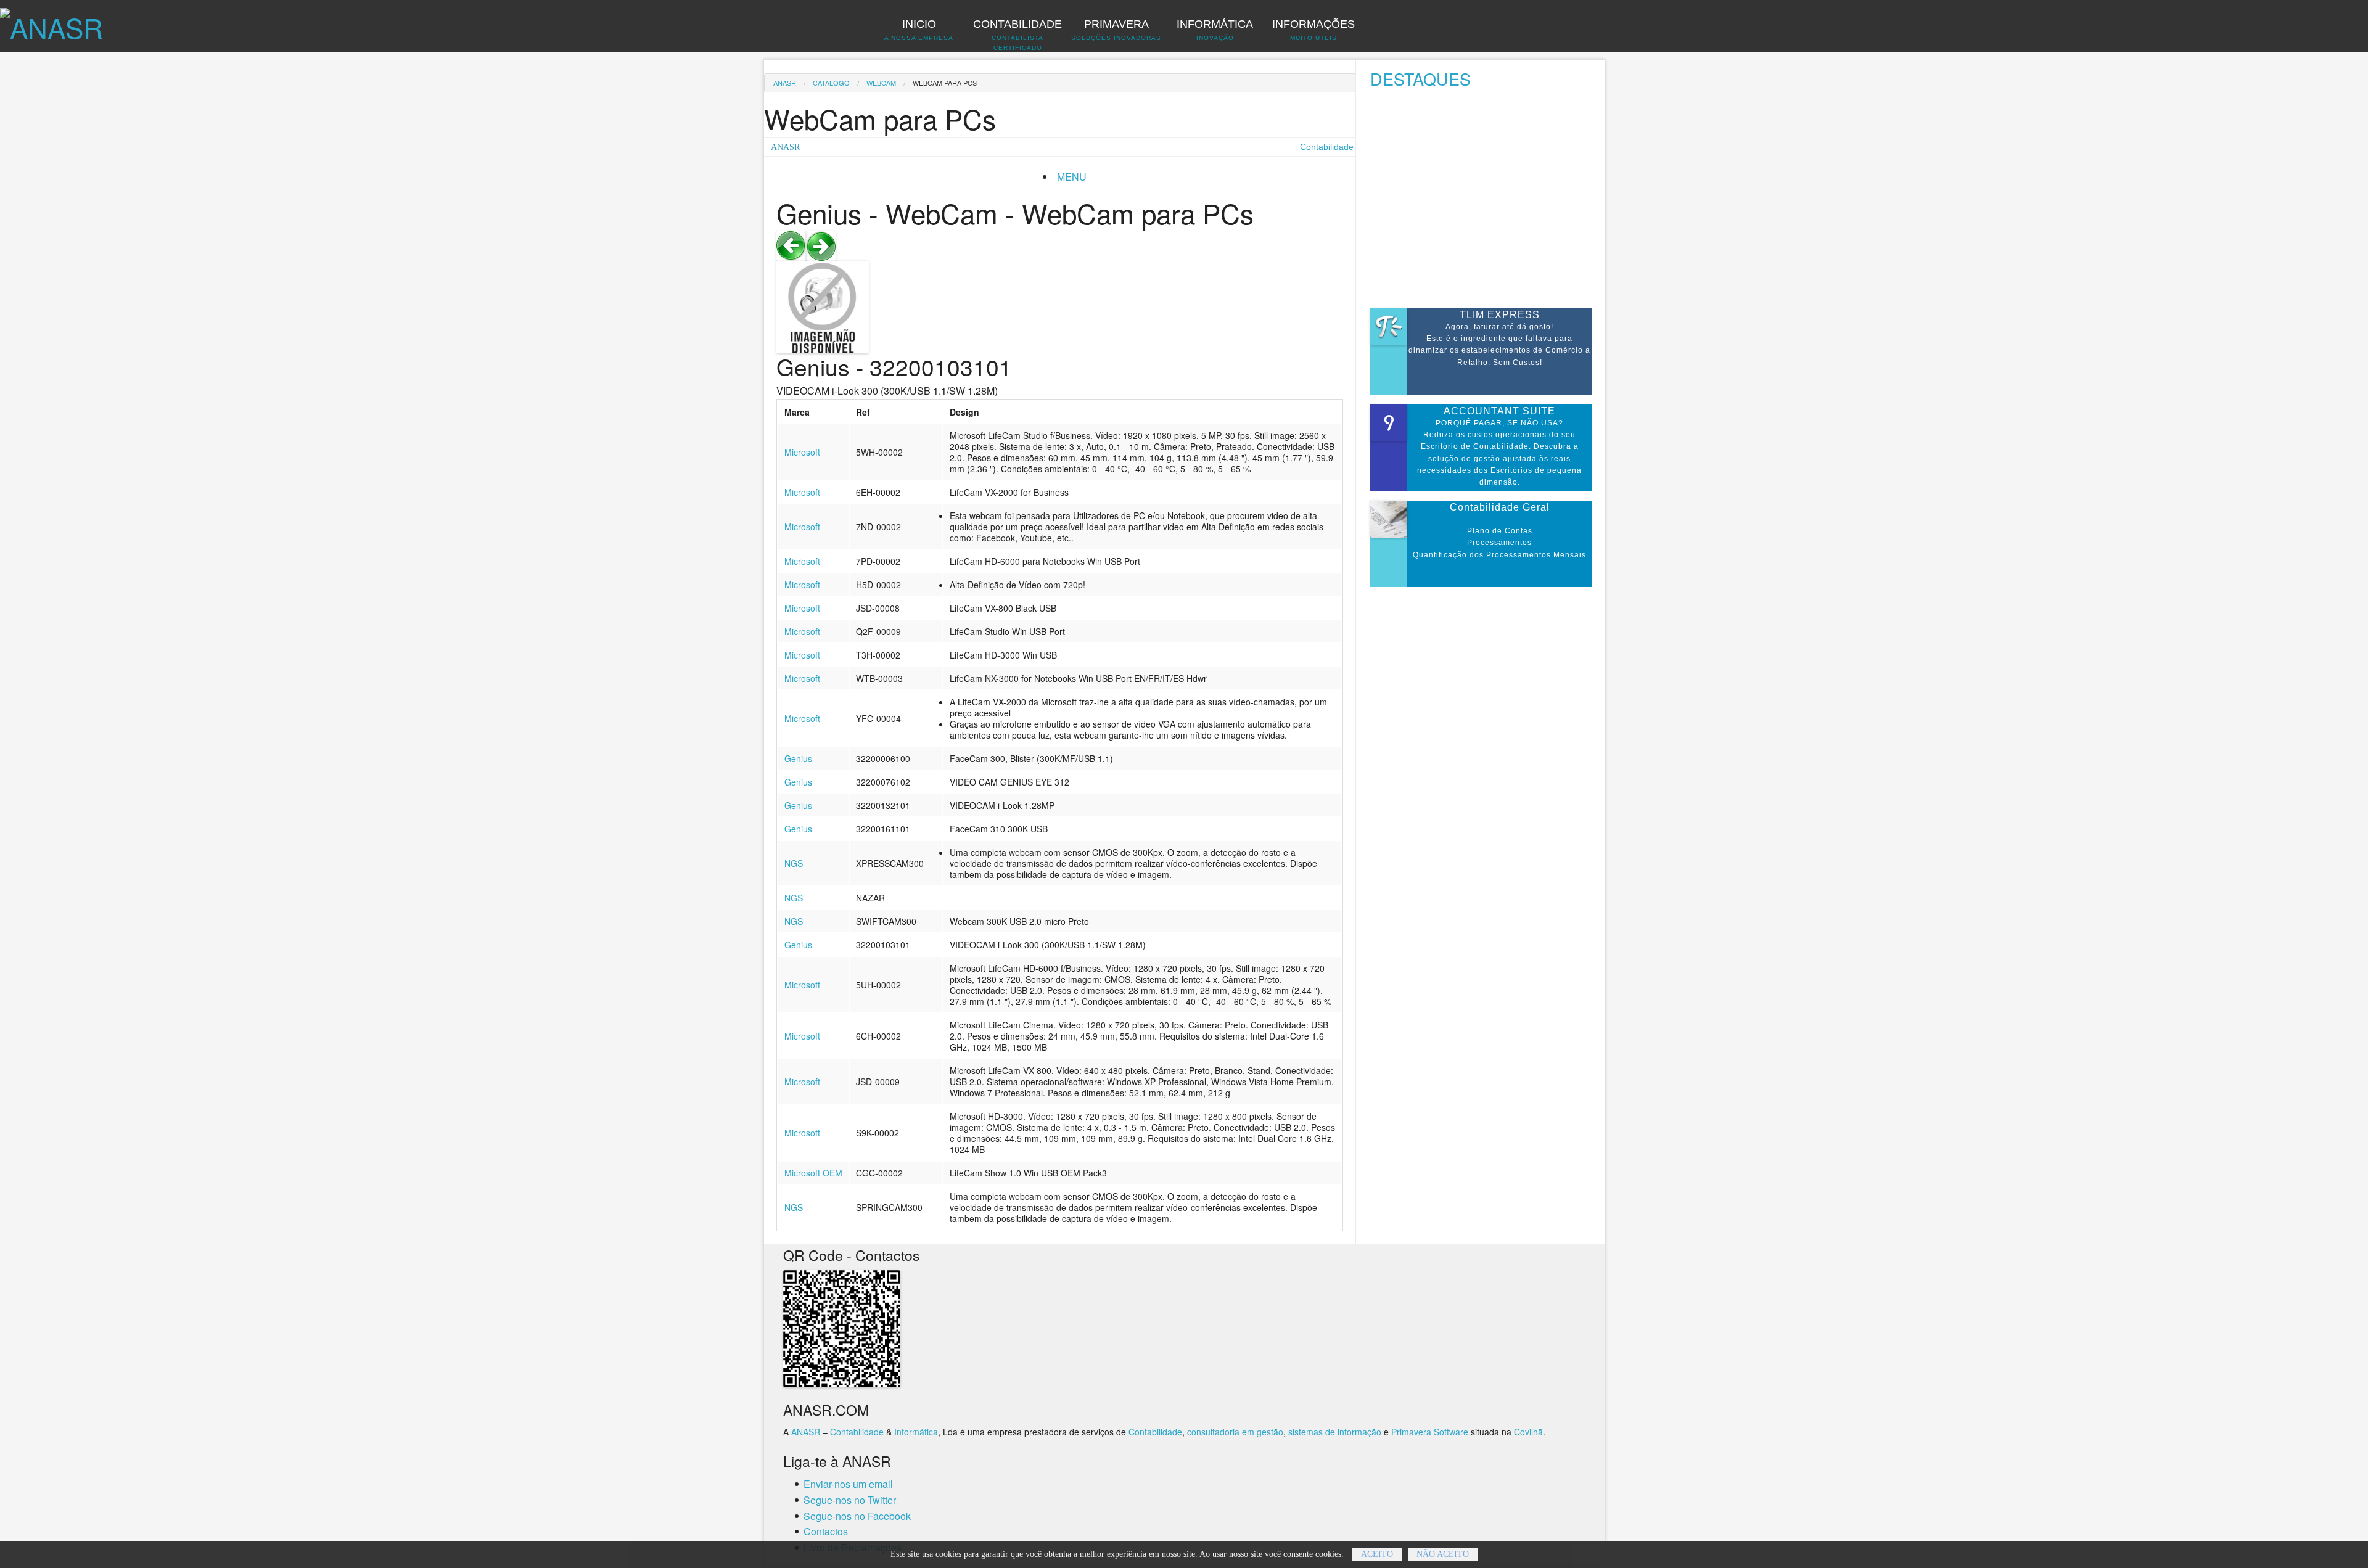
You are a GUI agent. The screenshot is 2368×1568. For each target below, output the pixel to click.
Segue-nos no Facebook (857, 1516)
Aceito (1377, 1554)
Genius (798, 758)
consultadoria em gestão (1235, 1432)
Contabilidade (857, 1432)
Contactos (826, 1531)
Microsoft (802, 452)
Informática (916, 1432)
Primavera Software (1430, 1432)
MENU (1072, 177)
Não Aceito (1443, 1554)
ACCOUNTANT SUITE (1499, 411)
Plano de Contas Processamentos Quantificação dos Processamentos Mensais (1499, 543)
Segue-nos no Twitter (850, 1500)
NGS (794, 863)
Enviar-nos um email (848, 1484)
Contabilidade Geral (1500, 507)
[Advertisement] (1487, 202)
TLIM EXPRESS (1500, 315)
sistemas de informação (1335, 1432)
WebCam (881, 83)
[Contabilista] (51, 21)
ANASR (785, 83)
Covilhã (1528, 1432)
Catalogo (831, 83)
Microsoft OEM (813, 1173)
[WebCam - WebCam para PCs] (791, 244)
